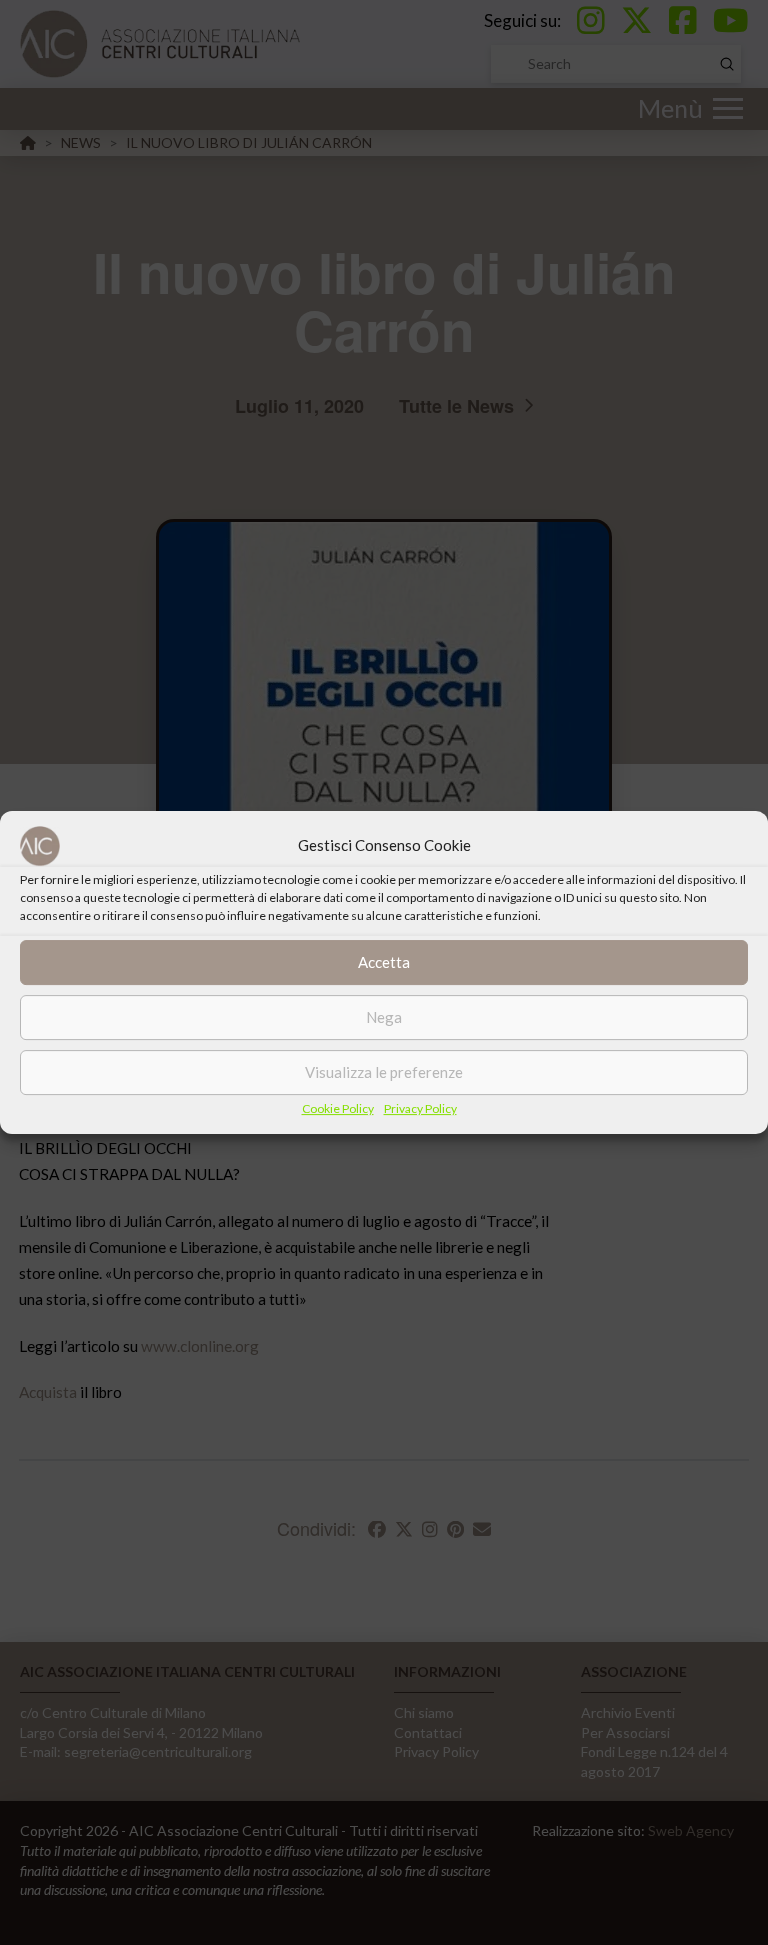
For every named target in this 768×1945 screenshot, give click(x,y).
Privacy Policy (420, 1108)
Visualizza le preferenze (384, 1072)
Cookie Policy (338, 1108)
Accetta (384, 962)
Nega (384, 1017)
